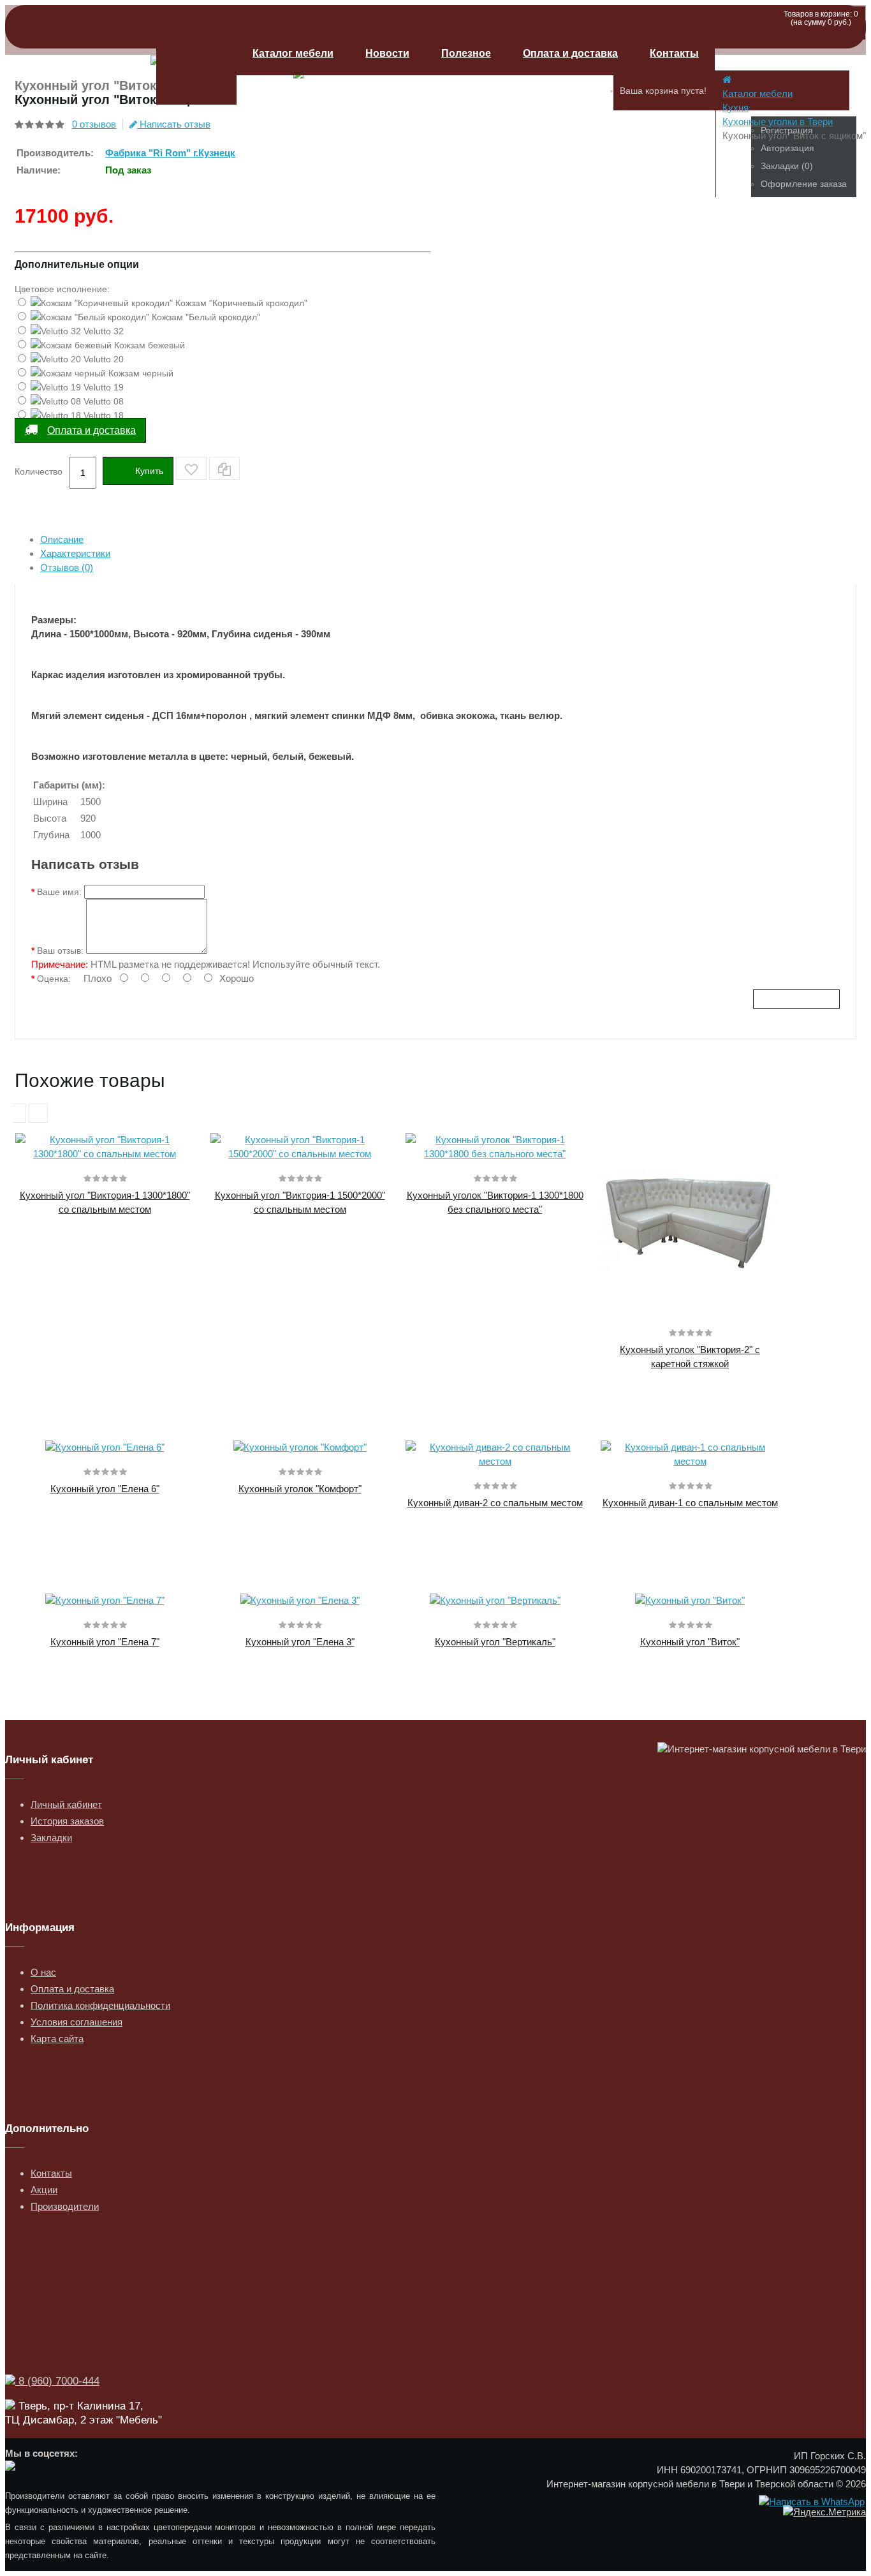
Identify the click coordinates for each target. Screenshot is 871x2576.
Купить (149, 471)
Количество (39, 471)
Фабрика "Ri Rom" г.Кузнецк (170, 153)
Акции (44, 2190)
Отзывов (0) (67, 567)
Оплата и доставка (570, 53)
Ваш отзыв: (60, 951)
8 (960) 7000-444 (57, 2381)
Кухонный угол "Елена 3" (300, 1642)
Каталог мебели (293, 53)
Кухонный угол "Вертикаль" (495, 1642)
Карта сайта (57, 2039)
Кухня (736, 107)
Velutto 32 (102, 331)
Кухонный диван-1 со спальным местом (690, 1503)
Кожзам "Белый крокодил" (205, 317)
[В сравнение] (224, 468)
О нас (43, 1972)
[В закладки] (191, 468)
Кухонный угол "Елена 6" (105, 1489)
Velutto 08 (102, 401)
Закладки (51, 1838)
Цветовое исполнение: (62, 289)
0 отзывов (94, 124)
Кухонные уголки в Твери (778, 122)
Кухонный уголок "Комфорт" (300, 1489)
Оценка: (54, 979)
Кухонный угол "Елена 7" (105, 1642)
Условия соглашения (77, 2022)
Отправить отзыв (796, 999)
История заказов (67, 1821)
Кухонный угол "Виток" (690, 1642)
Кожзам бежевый (148, 345)
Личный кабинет (66, 1804)
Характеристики (75, 553)
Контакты (674, 53)
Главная (196, 68)
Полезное (466, 53)
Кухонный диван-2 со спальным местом (495, 1503)
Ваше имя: (59, 892)
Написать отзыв (174, 124)
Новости (387, 53)
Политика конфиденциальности (100, 2005)
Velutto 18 (102, 415)
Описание (62, 539)
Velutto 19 (102, 387)
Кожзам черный (140, 373)
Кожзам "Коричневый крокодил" (240, 303)
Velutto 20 (102, 359)
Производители (65, 2206)
